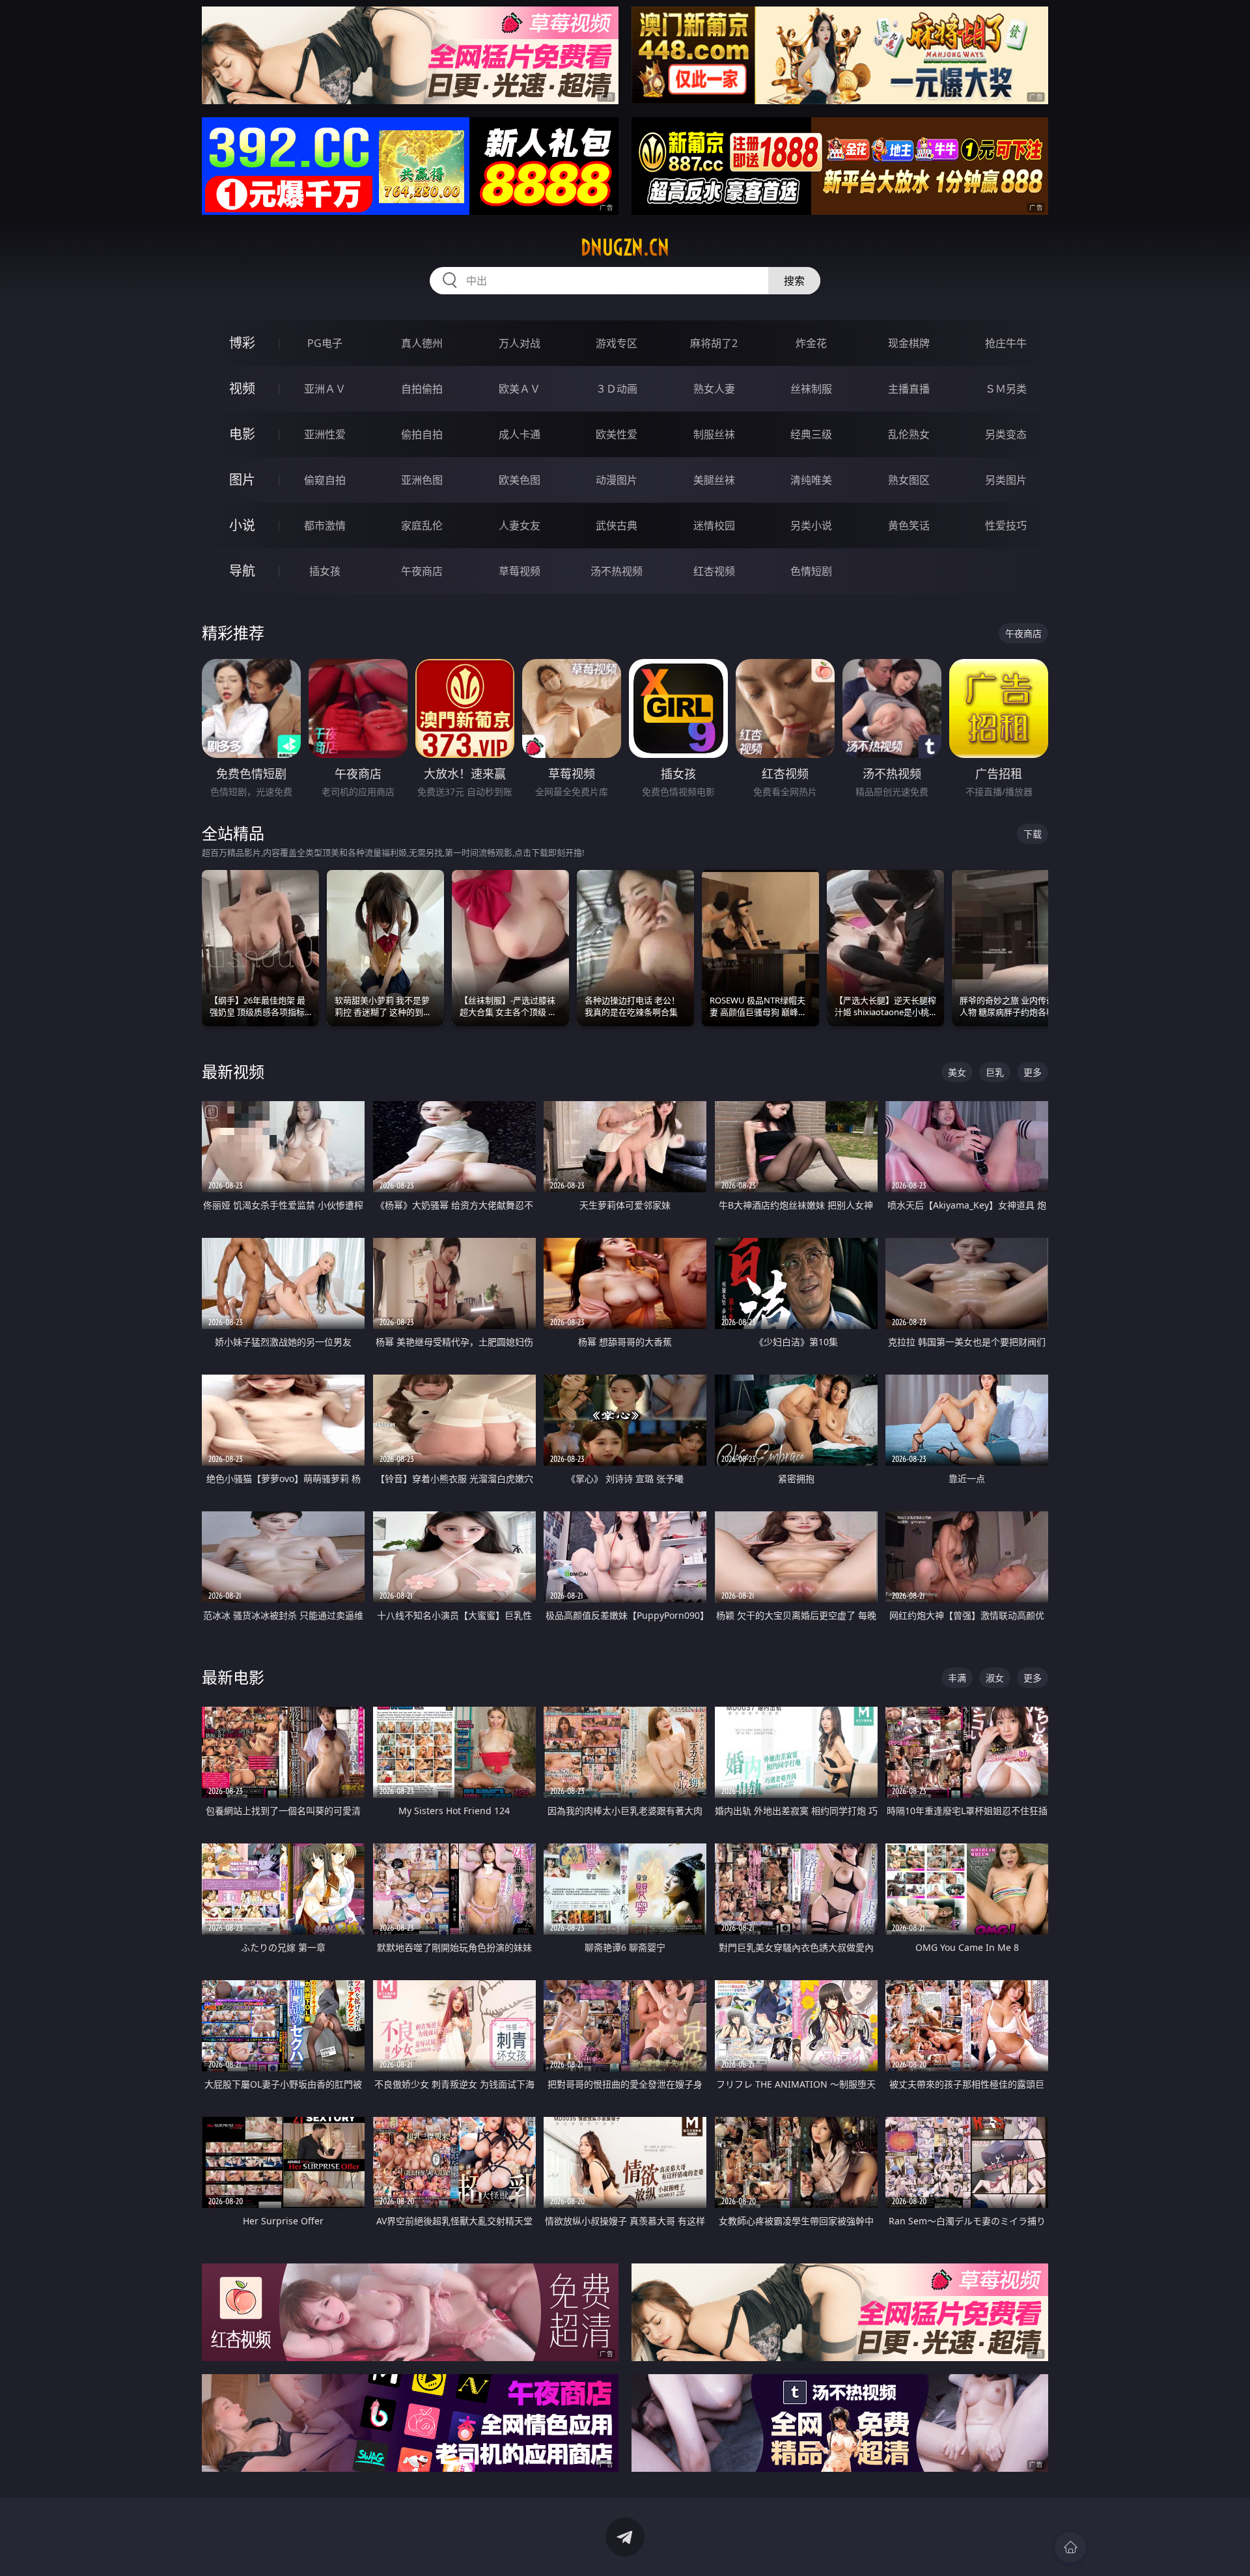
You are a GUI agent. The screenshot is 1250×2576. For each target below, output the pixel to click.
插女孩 (325, 571)
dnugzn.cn (625, 247)
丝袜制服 (811, 389)
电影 (242, 434)
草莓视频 (520, 571)
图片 (242, 480)
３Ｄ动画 (617, 389)
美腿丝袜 (714, 480)
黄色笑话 (909, 525)
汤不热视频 (617, 571)
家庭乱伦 (422, 525)
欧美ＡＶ (520, 389)
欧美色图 (520, 480)
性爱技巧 (1006, 525)
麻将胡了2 (714, 343)
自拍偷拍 (422, 389)
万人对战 (520, 343)
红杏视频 (714, 571)
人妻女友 (520, 525)
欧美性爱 (617, 434)
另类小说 (811, 525)
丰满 (957, 1678)
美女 (957, 1072)
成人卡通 (520, 434)
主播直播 (909, 389)
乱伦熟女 (909, 434)
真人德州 (422, 343)
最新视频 (233, 1071)
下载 (1033, 834)
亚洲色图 (422, 480)
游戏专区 (617, 343)
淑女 (995, 1678)
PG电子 (325, 343)
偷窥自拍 (325, 480)
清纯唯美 (811, 480)
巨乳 (995, 1072)
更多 (1033, 1072)
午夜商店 (422, 571)
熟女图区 (909, 480)
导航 (242, 571)
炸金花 (811, 343)
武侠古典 (617, 525)
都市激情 (325, 525)
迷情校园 (714, 525)
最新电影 (233, 1677)
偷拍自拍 (422, 434)
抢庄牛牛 (1006, 343)
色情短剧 (811, 571)
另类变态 (1006, 434)
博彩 (242, 343)
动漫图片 (617, 480)
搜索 (794, 281)
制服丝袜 (714, 434)
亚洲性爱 (325, 434)
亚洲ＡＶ (325, 389)
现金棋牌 (909, 343)
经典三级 (811, 434)
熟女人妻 (714, 389)
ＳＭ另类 (1006, 389)
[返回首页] (1070, 2547)
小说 (242, 525)
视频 (242, 388)
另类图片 (1006, 480)
